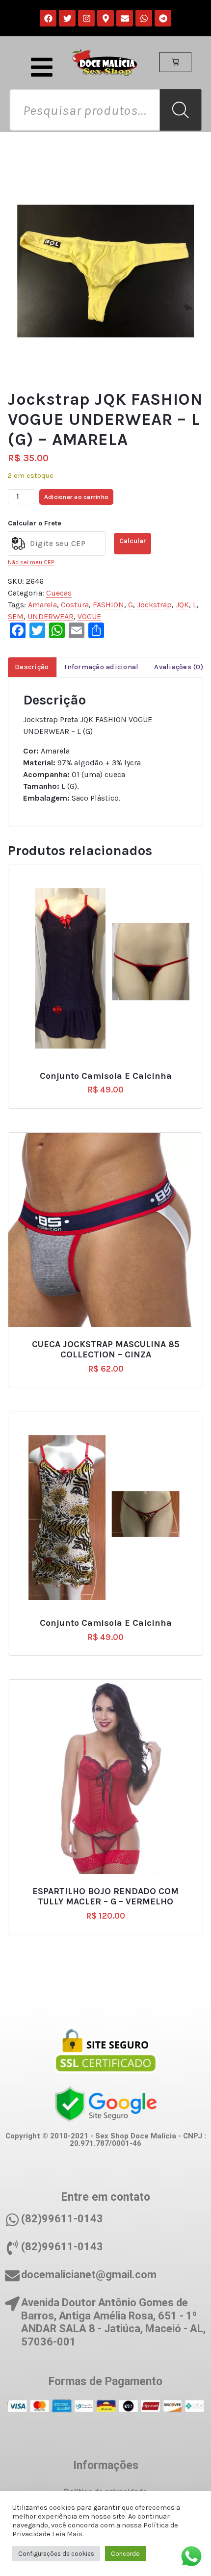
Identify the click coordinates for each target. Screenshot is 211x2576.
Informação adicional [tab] (101, 667)
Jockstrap (154, 605)
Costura (75, 605)
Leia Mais (67, 2534)
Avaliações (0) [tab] (179, 667)
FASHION (108, 605)
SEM (16, 616)
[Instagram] (86, 18)
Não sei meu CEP (31, 562)
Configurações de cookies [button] (56, 2554)
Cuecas (59, 593)
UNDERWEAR (51, 616)
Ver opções (110, 1072)
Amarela (42, 605)
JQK (182, 605)
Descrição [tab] (32, 667)
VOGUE (89, 616)
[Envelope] (125, 18)
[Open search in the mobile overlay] (105, 110)
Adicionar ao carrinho (76, 497)
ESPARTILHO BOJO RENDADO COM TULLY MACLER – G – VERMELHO (105, 1897)
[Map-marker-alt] (105, 18)
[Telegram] (163, 18)
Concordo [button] (125, 2554)
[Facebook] (48, 18)
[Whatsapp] (144, 18)
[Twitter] (67, 18)
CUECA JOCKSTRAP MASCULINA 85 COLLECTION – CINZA (106, 1350)
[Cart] (175, 62)
